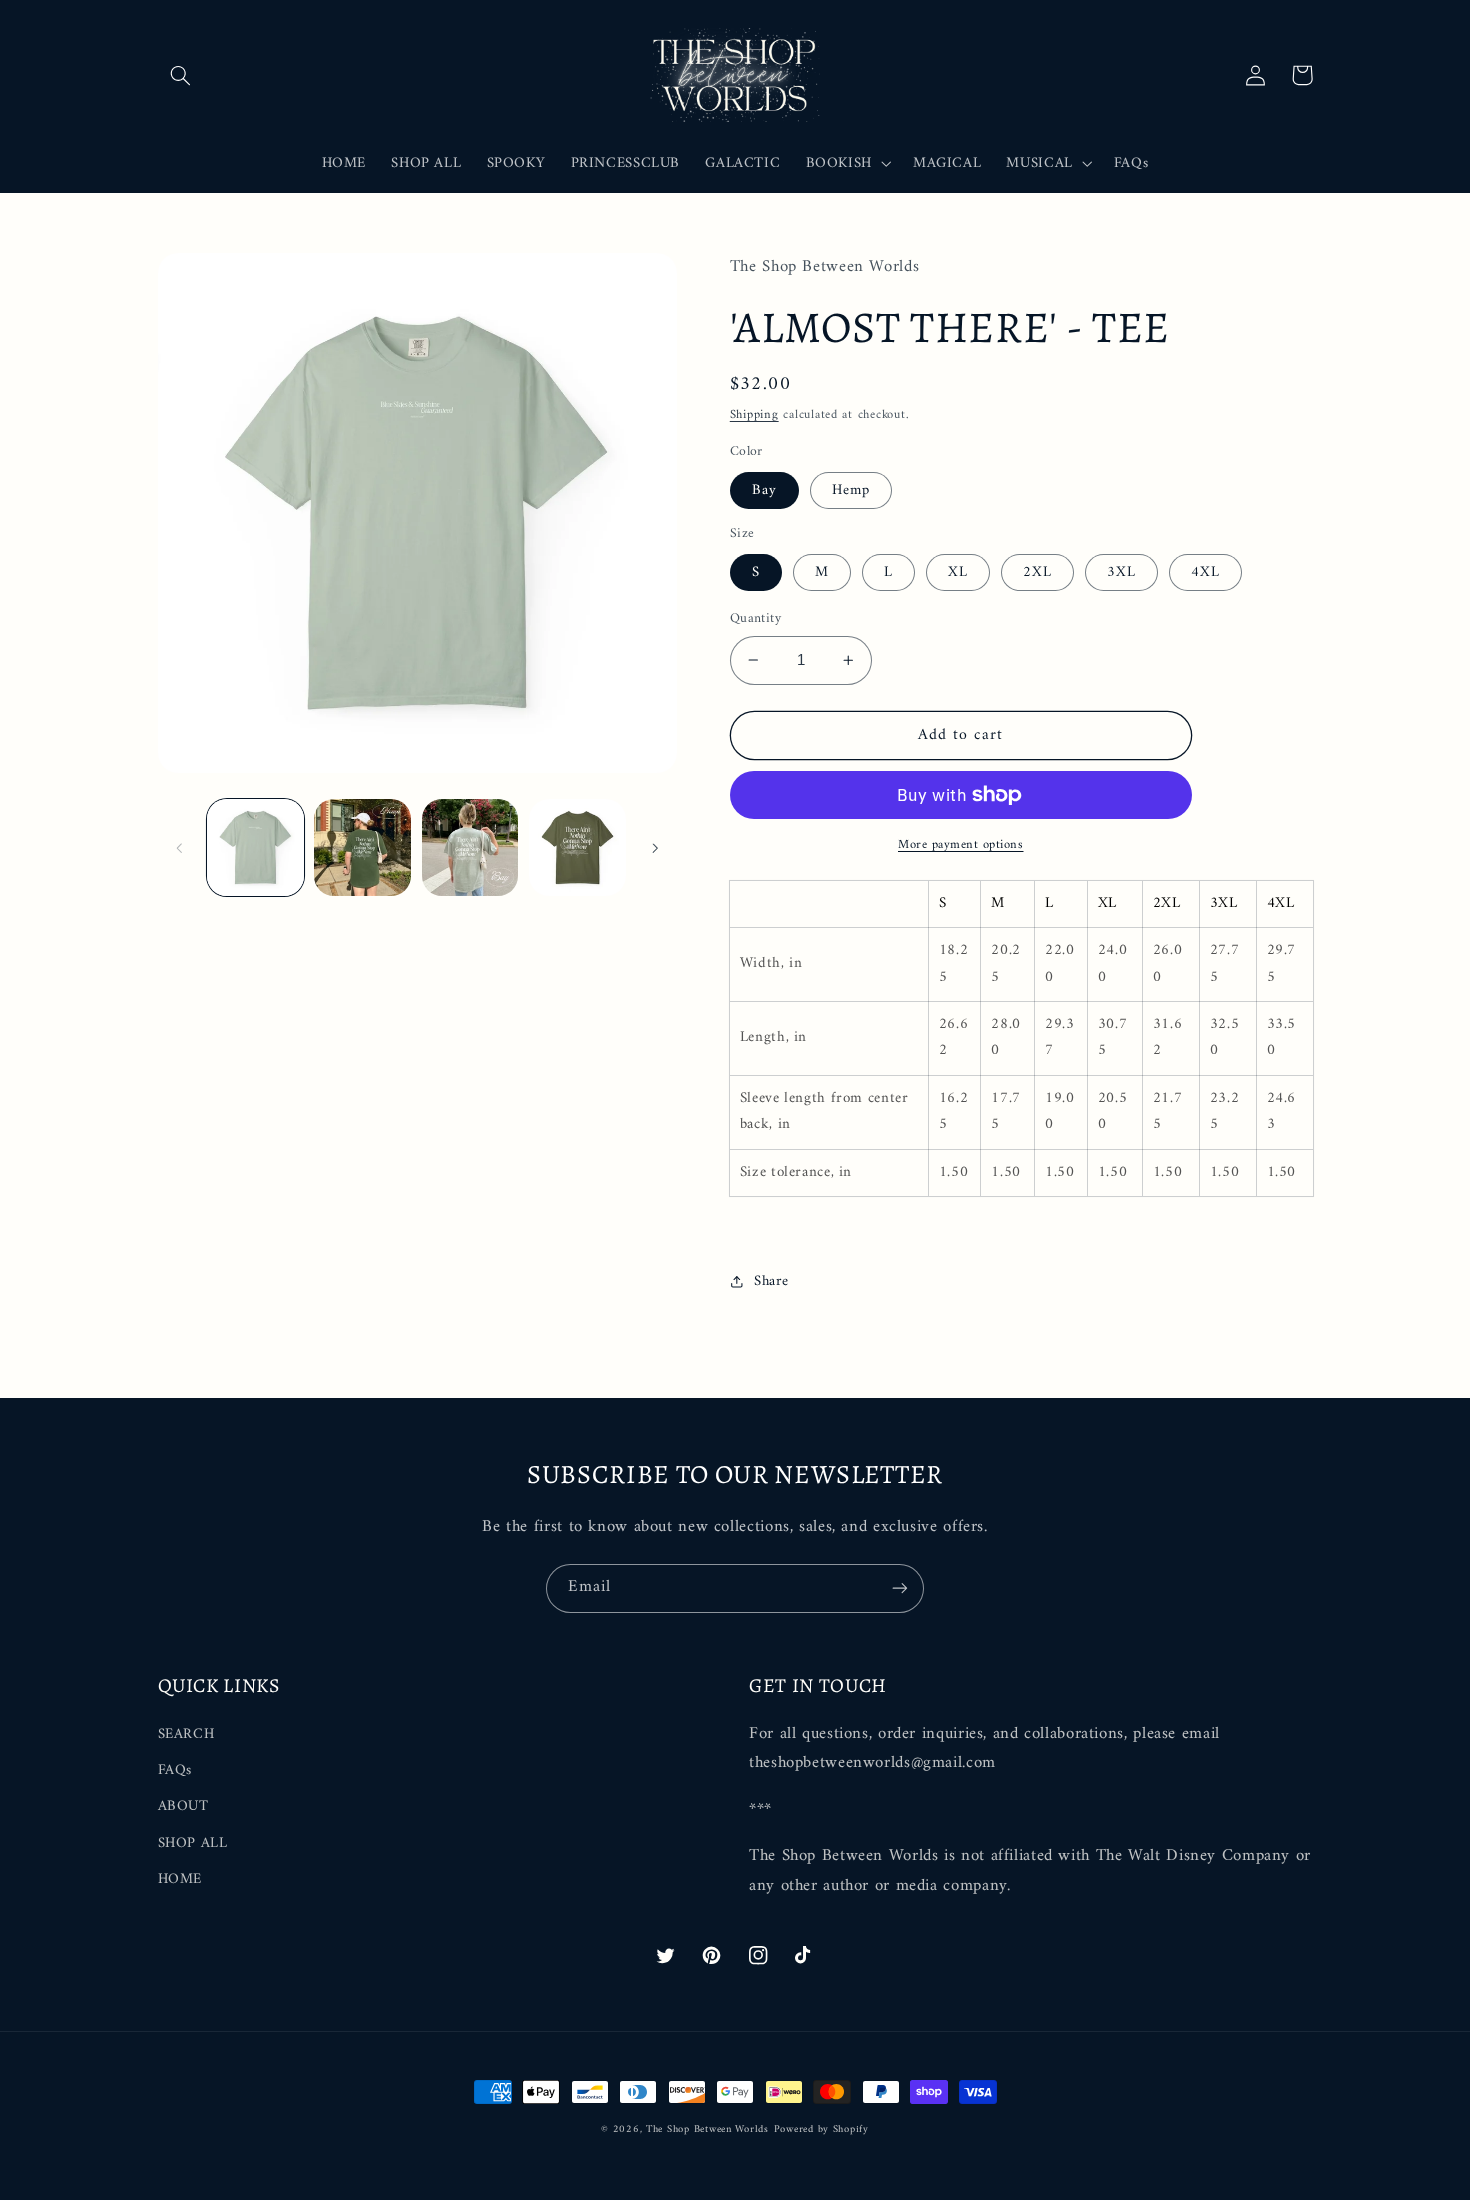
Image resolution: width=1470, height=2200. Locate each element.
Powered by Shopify (821, 2129)
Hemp (851, 490)
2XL (1037, 572)
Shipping (754, 415)
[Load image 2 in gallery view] (362, 847)
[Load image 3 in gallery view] (470, 847)
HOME (180, 1879)
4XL (1205, 572)
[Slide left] (180, 848)
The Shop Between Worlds (707, 2129)
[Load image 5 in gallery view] (577, 847)
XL (958, 572)
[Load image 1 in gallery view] (255, 847)
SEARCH (186, 1734)
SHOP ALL (193, 1843)
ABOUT (183, 1806)
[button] (181, 75)
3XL (1121, 572)
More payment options (961, 845)
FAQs (175, 1770)
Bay (764, 490)
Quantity (755, 619)
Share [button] (771, 1281)
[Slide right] (655, 848)
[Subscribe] (900, 1588)
